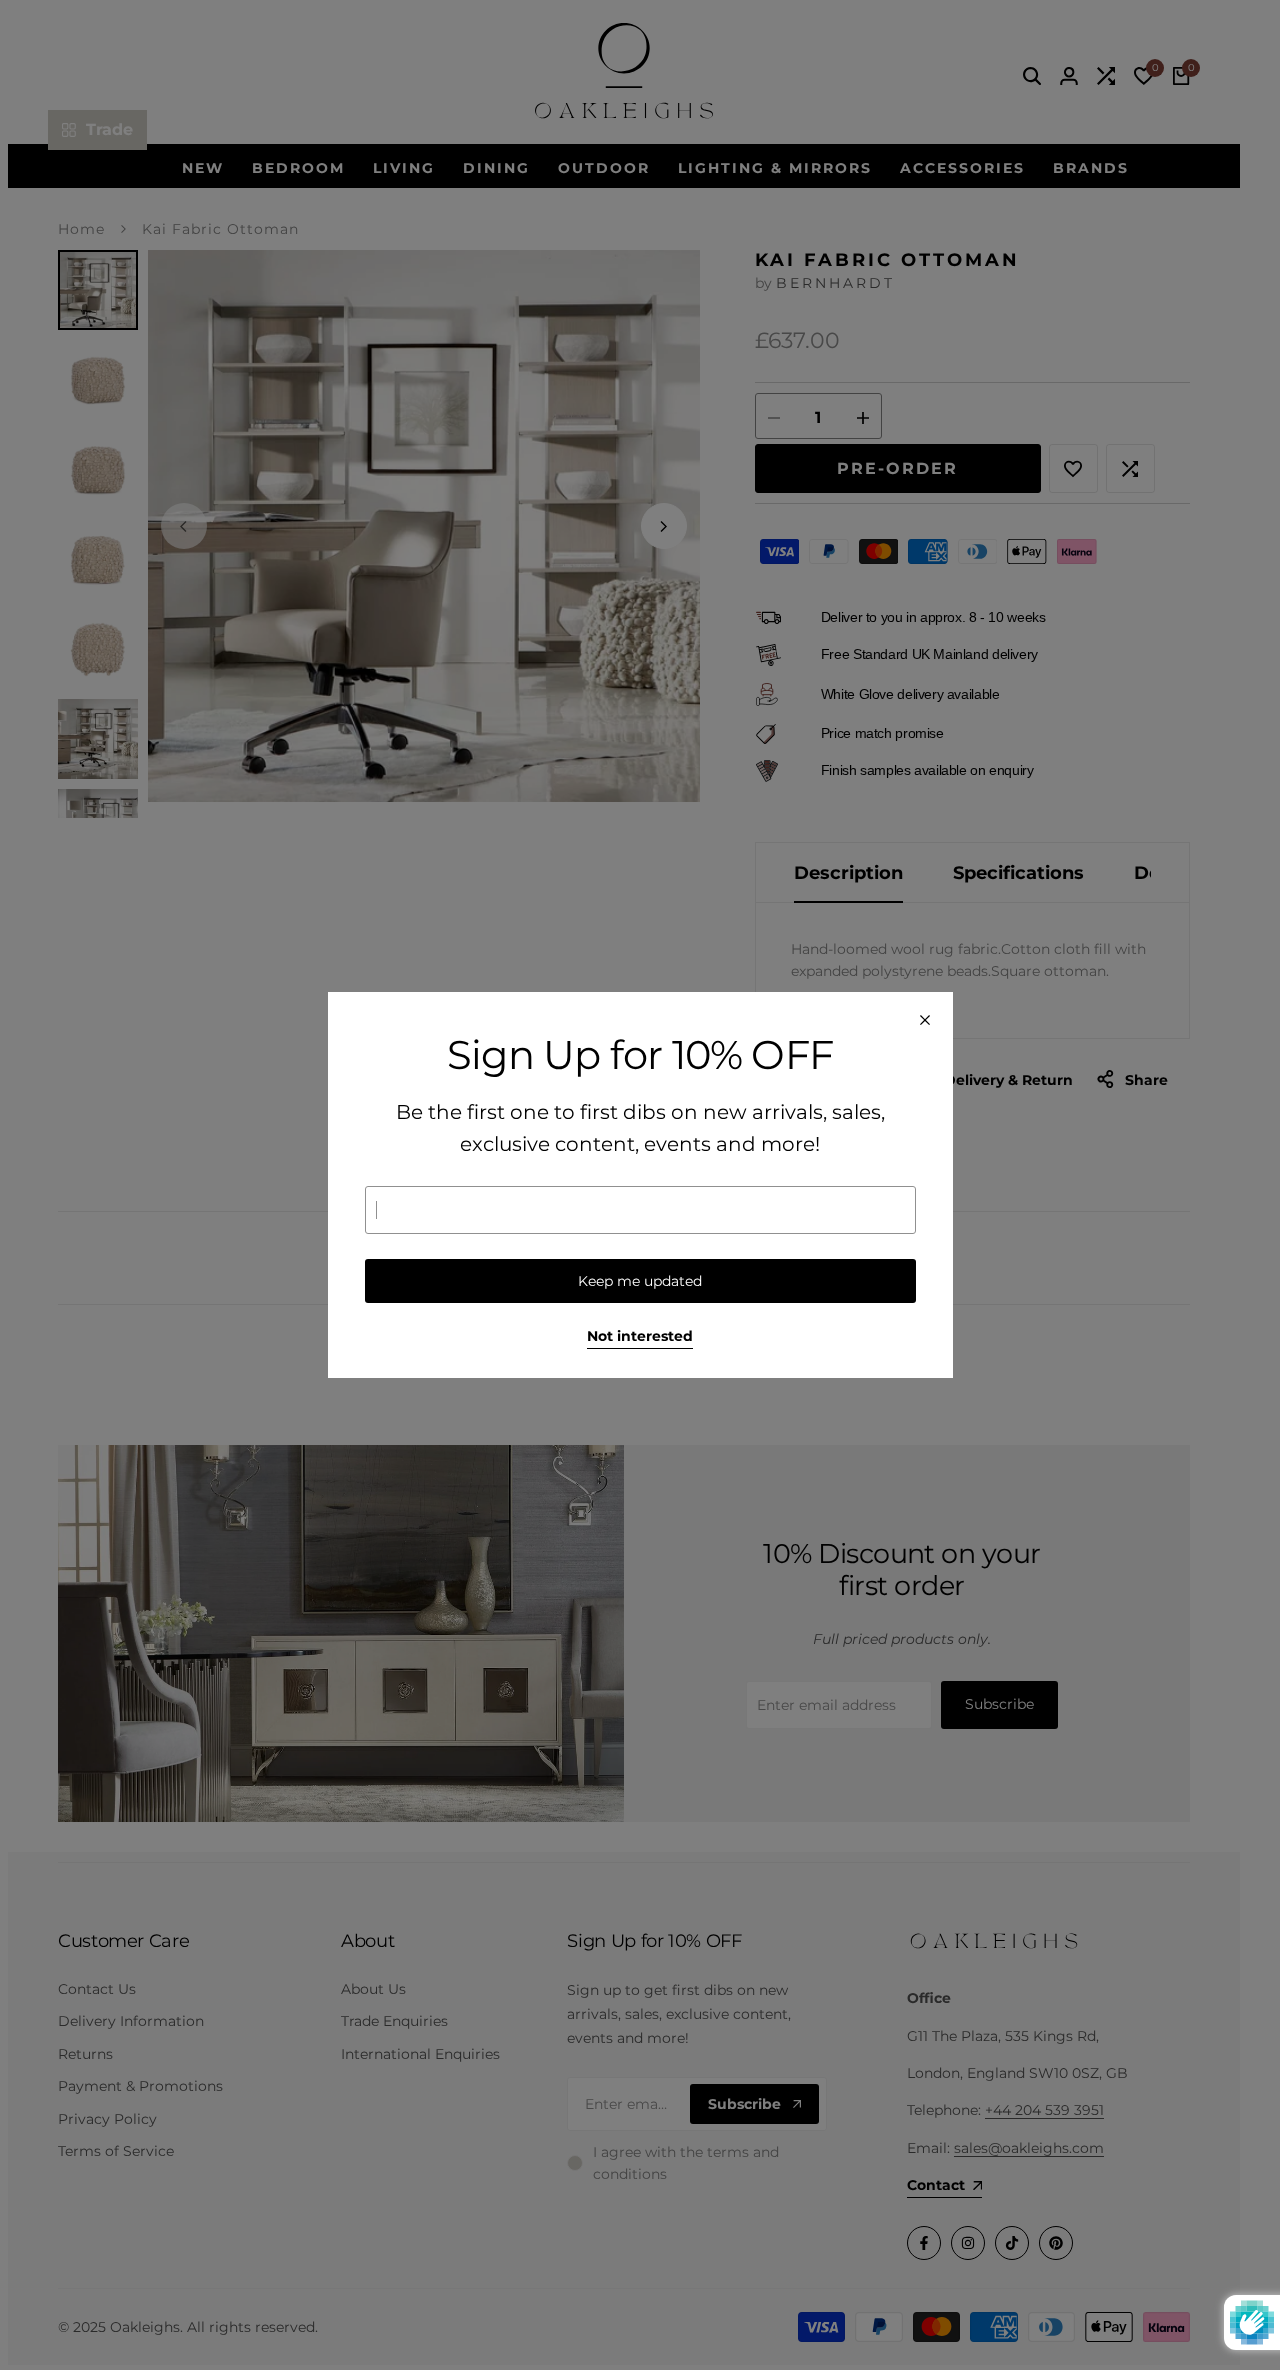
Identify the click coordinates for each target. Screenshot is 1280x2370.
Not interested (640, 1336)
